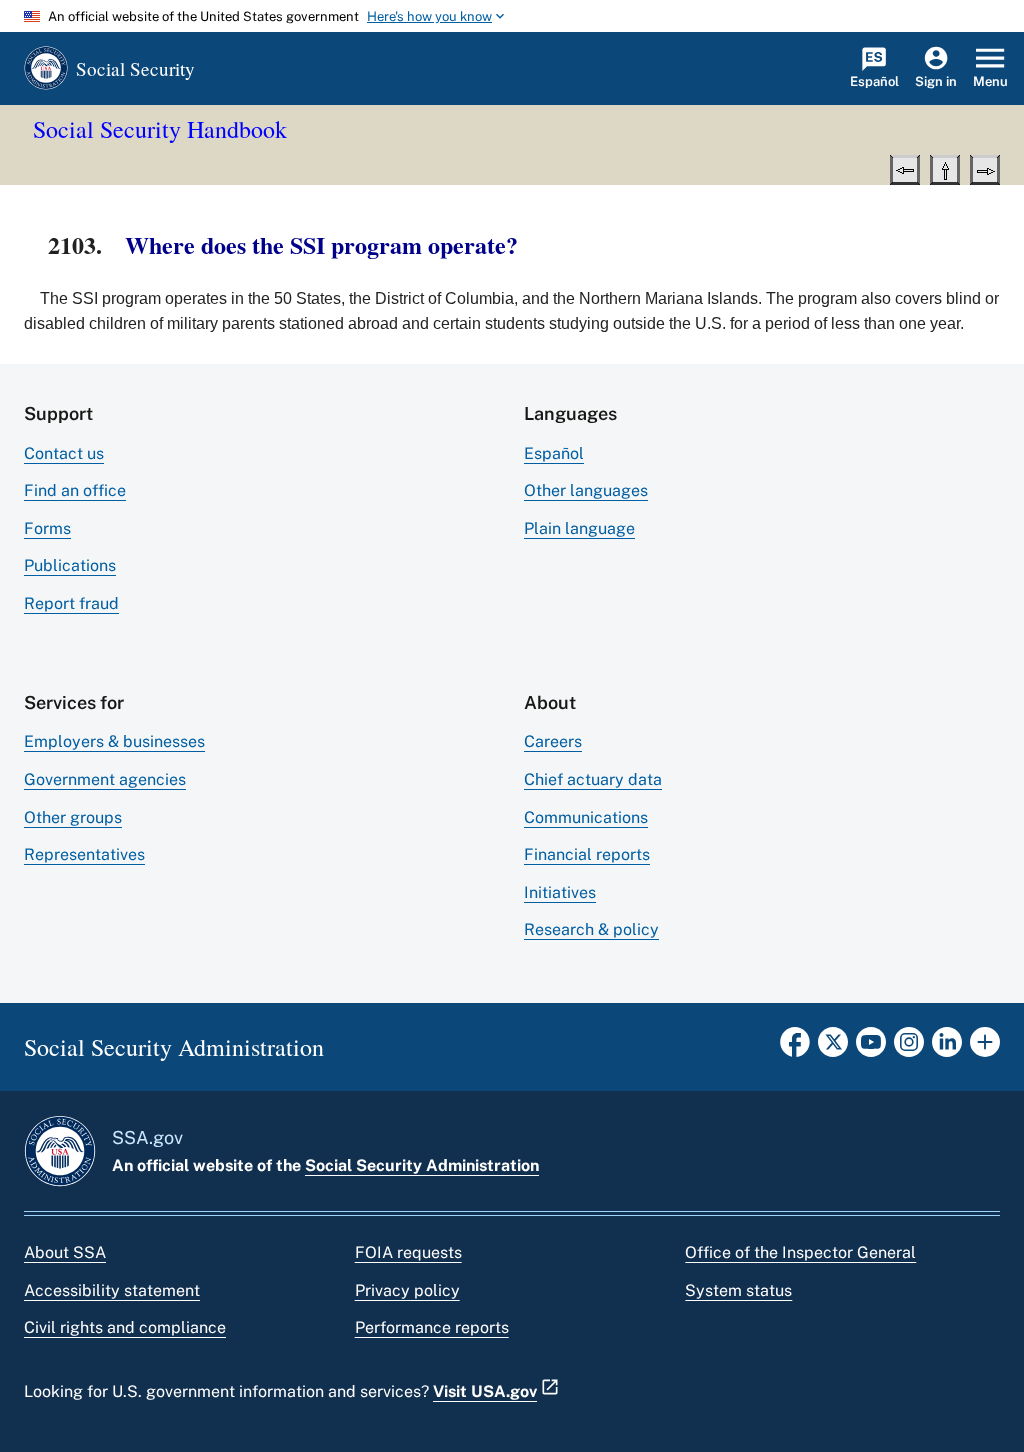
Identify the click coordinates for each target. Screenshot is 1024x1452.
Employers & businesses (114, 741)
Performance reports (432, 1327)
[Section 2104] (985, 168)
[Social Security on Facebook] (795, 1048)
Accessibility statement (112, 1290)
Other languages (586, 490)
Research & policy (591, 929)
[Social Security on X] (833, 1048)
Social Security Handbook (160, 129)
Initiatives (560, 892)
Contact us (64, 453)
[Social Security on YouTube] (871, 1048)
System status (738, 1290)
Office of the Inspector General (800, 1252)
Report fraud (71, 603)
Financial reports (587, 854)
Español (554, 453)
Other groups (73, 817)
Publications (70, 565)
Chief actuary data (593, 779)
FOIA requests (408, 1252)
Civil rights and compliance (125, 1327)
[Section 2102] (905, 168)
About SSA (65, 1252)
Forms (47, 528)
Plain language (579, 528)
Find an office (75, 490)
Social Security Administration (422, 1165)
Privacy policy (407, 1290)
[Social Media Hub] (985, 1048)
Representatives (84, 854)
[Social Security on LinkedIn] (947, 1048)
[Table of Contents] (945, 168)
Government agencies (105, 779)
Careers (553, 741)
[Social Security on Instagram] (909, 1048)
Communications (586, 817)
